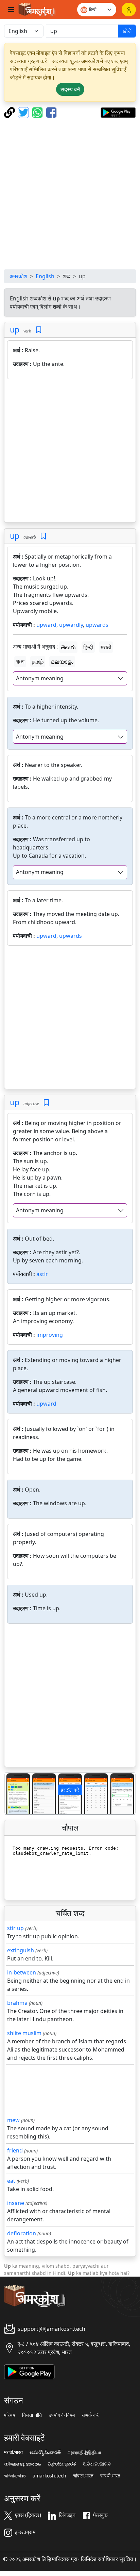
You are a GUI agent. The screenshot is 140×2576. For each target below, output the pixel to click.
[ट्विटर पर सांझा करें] (24, 112)
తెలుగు (68, 647)
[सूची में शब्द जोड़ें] (39, 330)
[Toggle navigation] (11, 10)
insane (16, 2203)
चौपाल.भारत (83, 2476)
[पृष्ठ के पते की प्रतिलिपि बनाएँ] (10, 112)
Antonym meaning (40, 678)
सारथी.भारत (110, 2476)
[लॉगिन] (129, 10)
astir (42, 1274)
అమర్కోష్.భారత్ (45, 2452)
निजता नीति (32, 2415)
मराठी (106, 647)
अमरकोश (18, 276)
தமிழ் (38, 662)
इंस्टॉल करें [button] (70, 1790)
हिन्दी (88, 647)
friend (15, 2150)
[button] (14, 1794)
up (15, 329)
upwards (97, 625)
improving (50, 1335)
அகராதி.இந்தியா (84, 2452)
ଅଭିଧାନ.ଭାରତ (97, 2464)
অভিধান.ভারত (15, 2476)
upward (46, 625)
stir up (15, 1928)
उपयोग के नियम (62, 2415)
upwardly (71, 625)
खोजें (127, 31)
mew (13, 2120)
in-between (22, 1972)
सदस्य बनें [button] (70, 89)
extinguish (21, 1950)
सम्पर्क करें (90, 2415)
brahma (17, 2003)
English (45, 276)
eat (11, 2181)
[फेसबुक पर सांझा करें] (51, 112)
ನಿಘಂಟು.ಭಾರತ (62, 2464)
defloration (22, 2233)
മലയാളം (62, 662)
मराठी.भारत (13, 2452)
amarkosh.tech (49, 2476)
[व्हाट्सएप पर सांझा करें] (38, 112)
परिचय (10, 2415)
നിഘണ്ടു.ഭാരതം (22, 2464)
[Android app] (29, 2371)
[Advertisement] (70, 194)
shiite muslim (24, 2033)
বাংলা (20, 662)
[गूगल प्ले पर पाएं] (118, 112)
